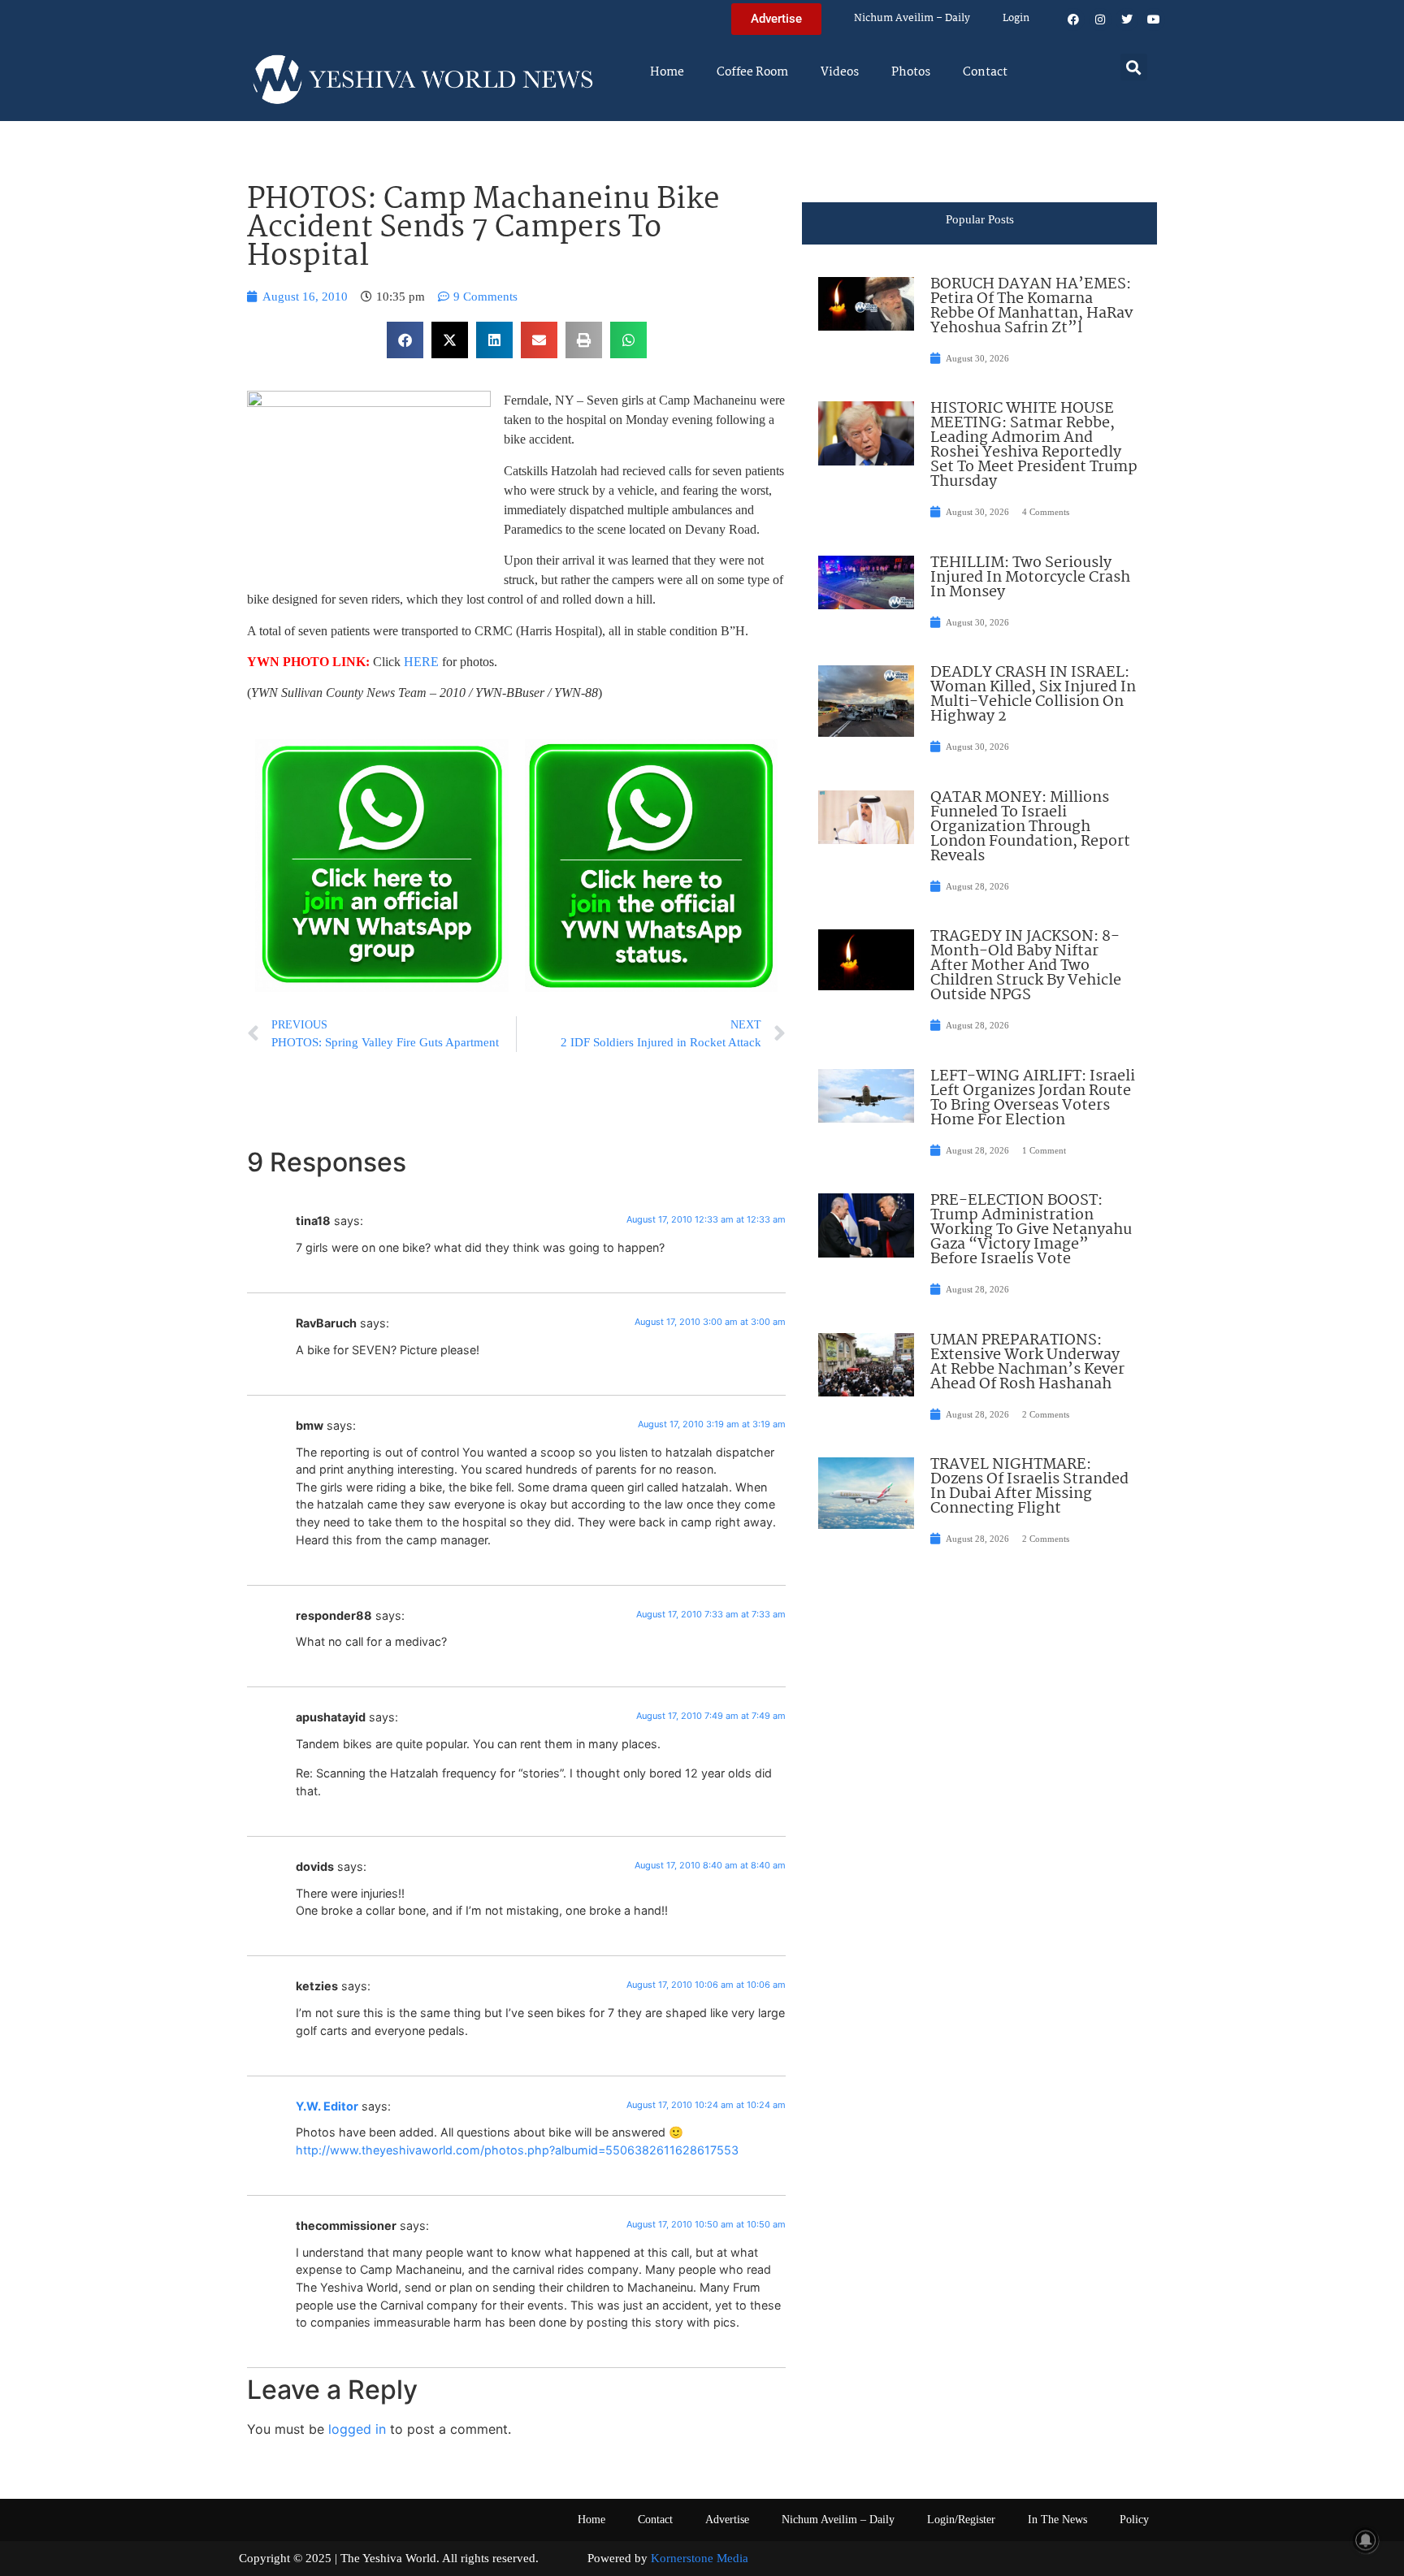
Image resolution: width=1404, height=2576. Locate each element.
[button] (1134, 67)
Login (1016, 18)
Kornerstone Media (700, 2558)
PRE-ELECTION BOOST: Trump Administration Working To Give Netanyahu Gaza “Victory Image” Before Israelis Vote (1031, 1230)
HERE (423, 662)
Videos (840, 72)
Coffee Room (752, 72)
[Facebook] (1073, 19)
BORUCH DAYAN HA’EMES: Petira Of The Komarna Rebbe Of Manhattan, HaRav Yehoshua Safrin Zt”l (1031, 306)
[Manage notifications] (1366, 2540)
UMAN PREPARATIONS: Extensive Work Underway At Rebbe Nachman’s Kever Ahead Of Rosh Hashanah (1027, 1362)
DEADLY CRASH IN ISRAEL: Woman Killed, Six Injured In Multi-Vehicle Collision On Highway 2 (1033, 695)
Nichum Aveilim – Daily (912, 18)
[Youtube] (1154, 19)
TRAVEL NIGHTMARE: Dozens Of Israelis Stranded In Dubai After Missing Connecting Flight (1029, 1487)
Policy (1134, 2520)
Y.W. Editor (327, 2106)
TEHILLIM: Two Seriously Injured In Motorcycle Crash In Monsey (1030, 578)
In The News (1057, 2520)
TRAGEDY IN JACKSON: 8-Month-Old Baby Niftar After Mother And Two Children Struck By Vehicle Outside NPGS (1026, 966)
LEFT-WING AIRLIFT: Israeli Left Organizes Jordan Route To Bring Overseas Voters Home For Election (1033, 1098)
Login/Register (961, 2520)
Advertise (727, 2520)
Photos (911, 72)
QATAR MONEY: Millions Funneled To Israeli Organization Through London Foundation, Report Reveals (1030, 827)
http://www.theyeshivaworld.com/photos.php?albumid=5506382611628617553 (517, 2150)
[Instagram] (1100, 19)
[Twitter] (1127, 19)
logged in (357, 2429)
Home (667, 72)
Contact (985, 72)
